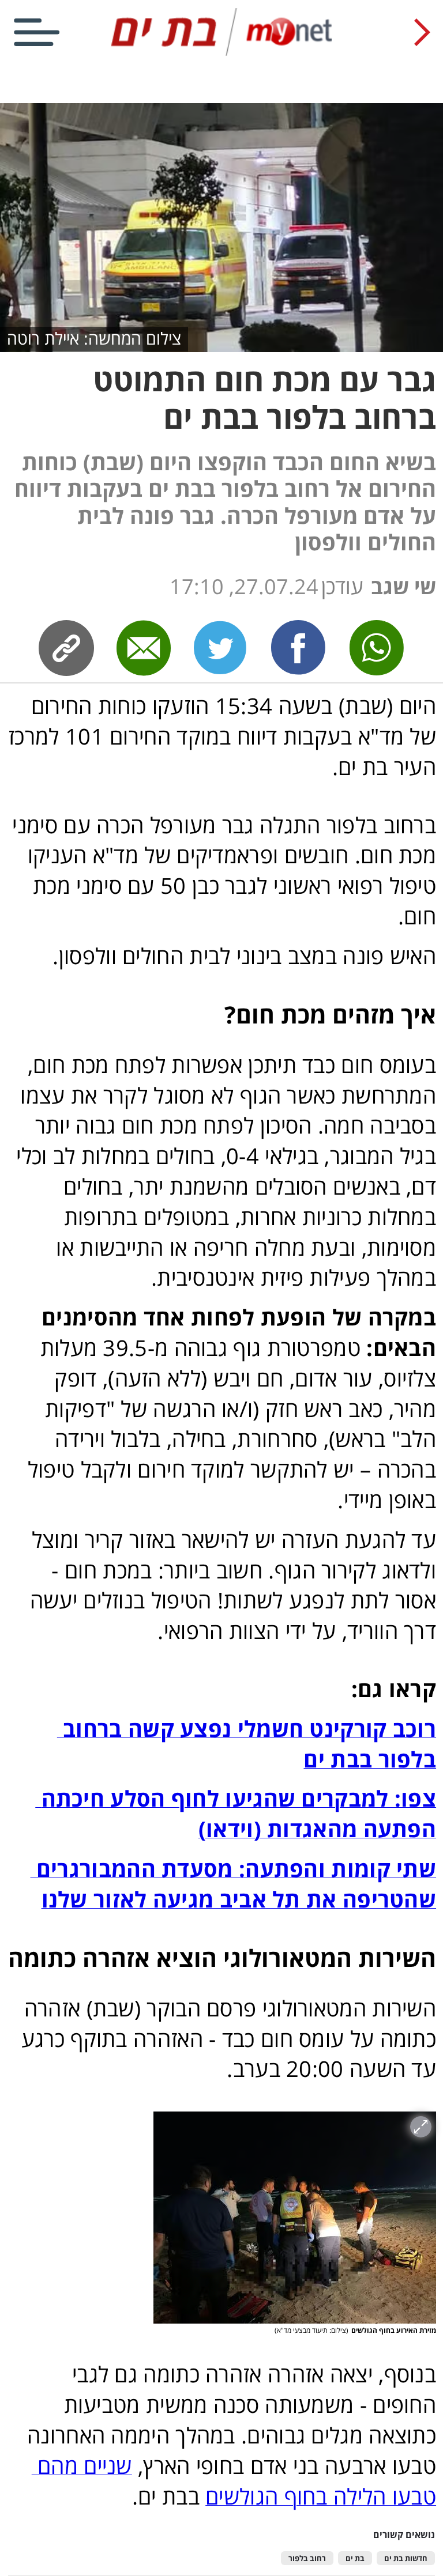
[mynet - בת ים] (222, 53)
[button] (295, 2218)
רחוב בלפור (307, 2558)
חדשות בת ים (406, 2558)
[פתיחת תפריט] (37, 32)
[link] (299, 648)
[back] (422, 32)
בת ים (355, 2558)
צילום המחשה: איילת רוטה (94, 338)
